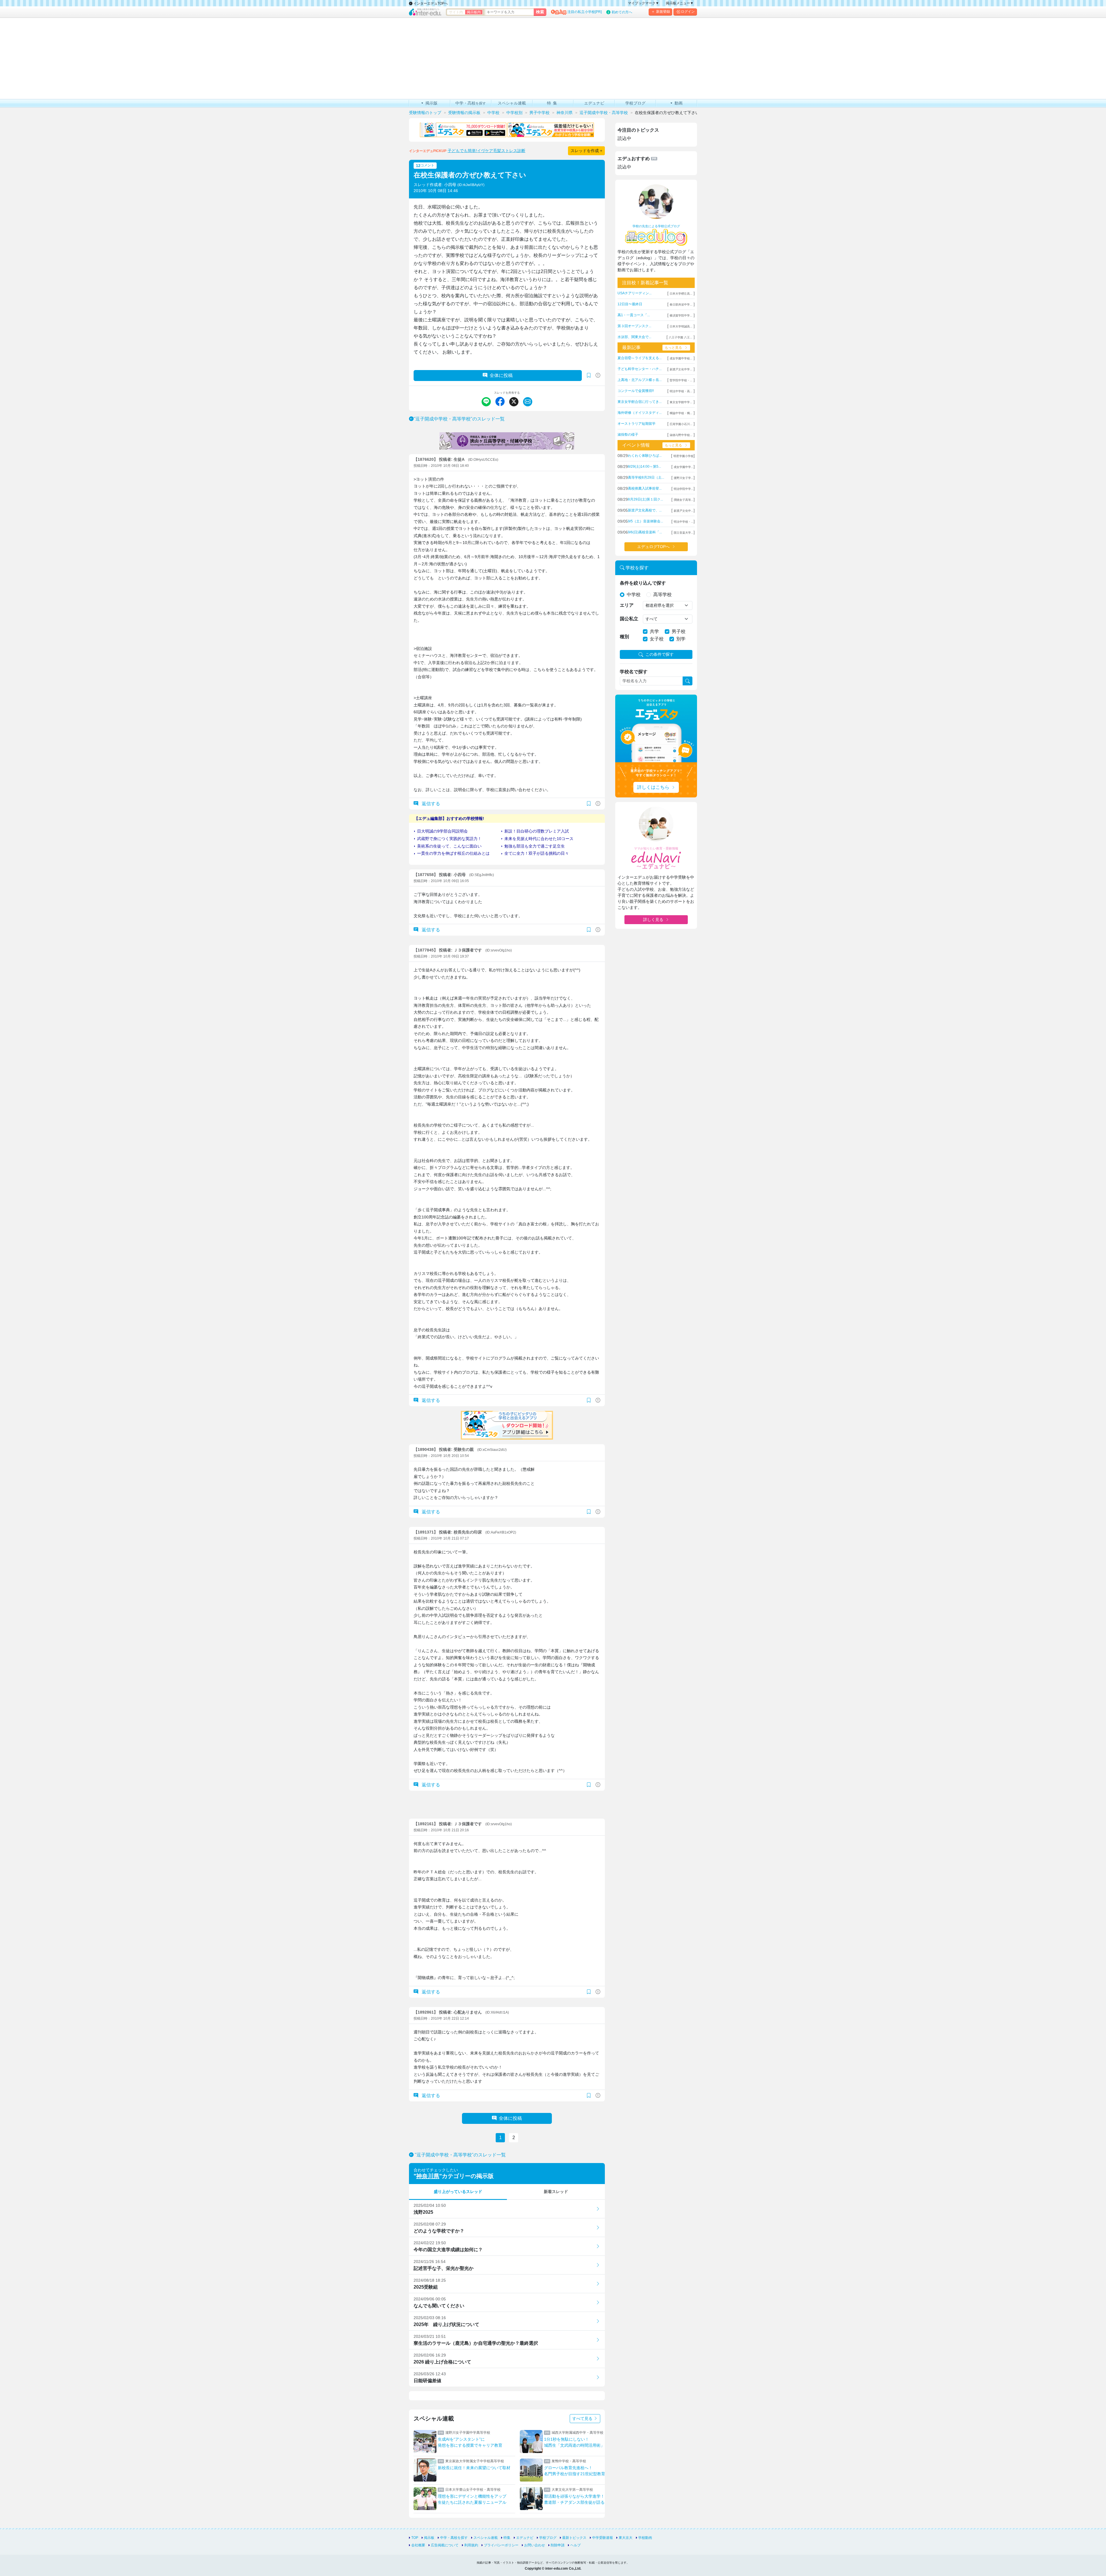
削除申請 (558, 2545)
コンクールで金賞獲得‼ (636, 391)
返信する (430, 804)
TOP (415, 2538)
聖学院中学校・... (681, 380)
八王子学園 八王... (681, 337)
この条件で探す (660, 654)
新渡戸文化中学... (681, 369)
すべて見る (583, 2418)
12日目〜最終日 (630, 304)
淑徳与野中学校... (681, 435)
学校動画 (645, 2538)
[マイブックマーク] (589, 804)
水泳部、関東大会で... (634, 337)
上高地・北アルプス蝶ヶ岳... (640, 380)
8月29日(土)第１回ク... (645, 499)
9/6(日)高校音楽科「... (645, 532)
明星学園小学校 (683, 456)
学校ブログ (548, 2538)
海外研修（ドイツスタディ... (640, 413)
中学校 (634, 595)
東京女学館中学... (681, 402)
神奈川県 (428, 2176)
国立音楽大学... (684, 533)
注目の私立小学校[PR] (585, 12)
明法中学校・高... (681, 391)
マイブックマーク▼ (643, 3)
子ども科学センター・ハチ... (640, 369)
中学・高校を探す (454, 2538)
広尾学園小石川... (681, 424)
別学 (681, 639)
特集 (507, 2538)
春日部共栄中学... (681, 305)
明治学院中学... (684, 489)
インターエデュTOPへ (430, 3)
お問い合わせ (535, 2545)
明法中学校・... (684, 522)
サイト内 (456, 12)
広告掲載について (445, 2545)
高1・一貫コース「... (634, 315)
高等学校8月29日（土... (646, 477)
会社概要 (418, 2545)
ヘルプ (575, 2545)
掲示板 (429, 2538)
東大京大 (626, 2538)
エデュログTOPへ (653, 547)
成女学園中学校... (681, 358)
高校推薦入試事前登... (645, 488)
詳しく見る (653, 920)
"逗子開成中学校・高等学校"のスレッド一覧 (459, 419)
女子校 (657, 639)
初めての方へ (622, 12)
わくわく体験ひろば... (645, 456)
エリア (627, 605)
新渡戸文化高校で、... (645, 510)
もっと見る (673, 348)
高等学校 (662, 595)
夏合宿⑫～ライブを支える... (640, 358)
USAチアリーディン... (635, 293)
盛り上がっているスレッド (458, 2192)
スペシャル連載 (486, 2538)
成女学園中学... (684, 467)
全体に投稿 (501, 375)
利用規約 (471, 2545)
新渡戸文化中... (684, 511)
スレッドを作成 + (586, 151)
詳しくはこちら (653, 787)
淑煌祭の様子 (628, 435)
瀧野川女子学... (684, 478)
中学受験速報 (603, 2538)
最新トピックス (574, 2538)
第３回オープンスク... (634, 326)
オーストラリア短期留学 (637, 424)
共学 (654, 631)
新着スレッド (556, 2192)
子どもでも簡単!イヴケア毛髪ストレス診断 (486, 151)
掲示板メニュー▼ (680, 3)
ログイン (688, 12)
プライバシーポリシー (501, 2545)
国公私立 (629, 619)
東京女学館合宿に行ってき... (640, 402)
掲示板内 (474, 12)
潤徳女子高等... (684, 500)
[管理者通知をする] (598, 375)
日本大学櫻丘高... (681, 294)
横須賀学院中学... (681, 315)
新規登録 (663, 12)
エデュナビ (525, 2538)
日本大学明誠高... (681, 326)
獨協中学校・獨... (681, 413)
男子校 (679, 631)
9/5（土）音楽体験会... (645, 521)
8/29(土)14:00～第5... (644, 467)
